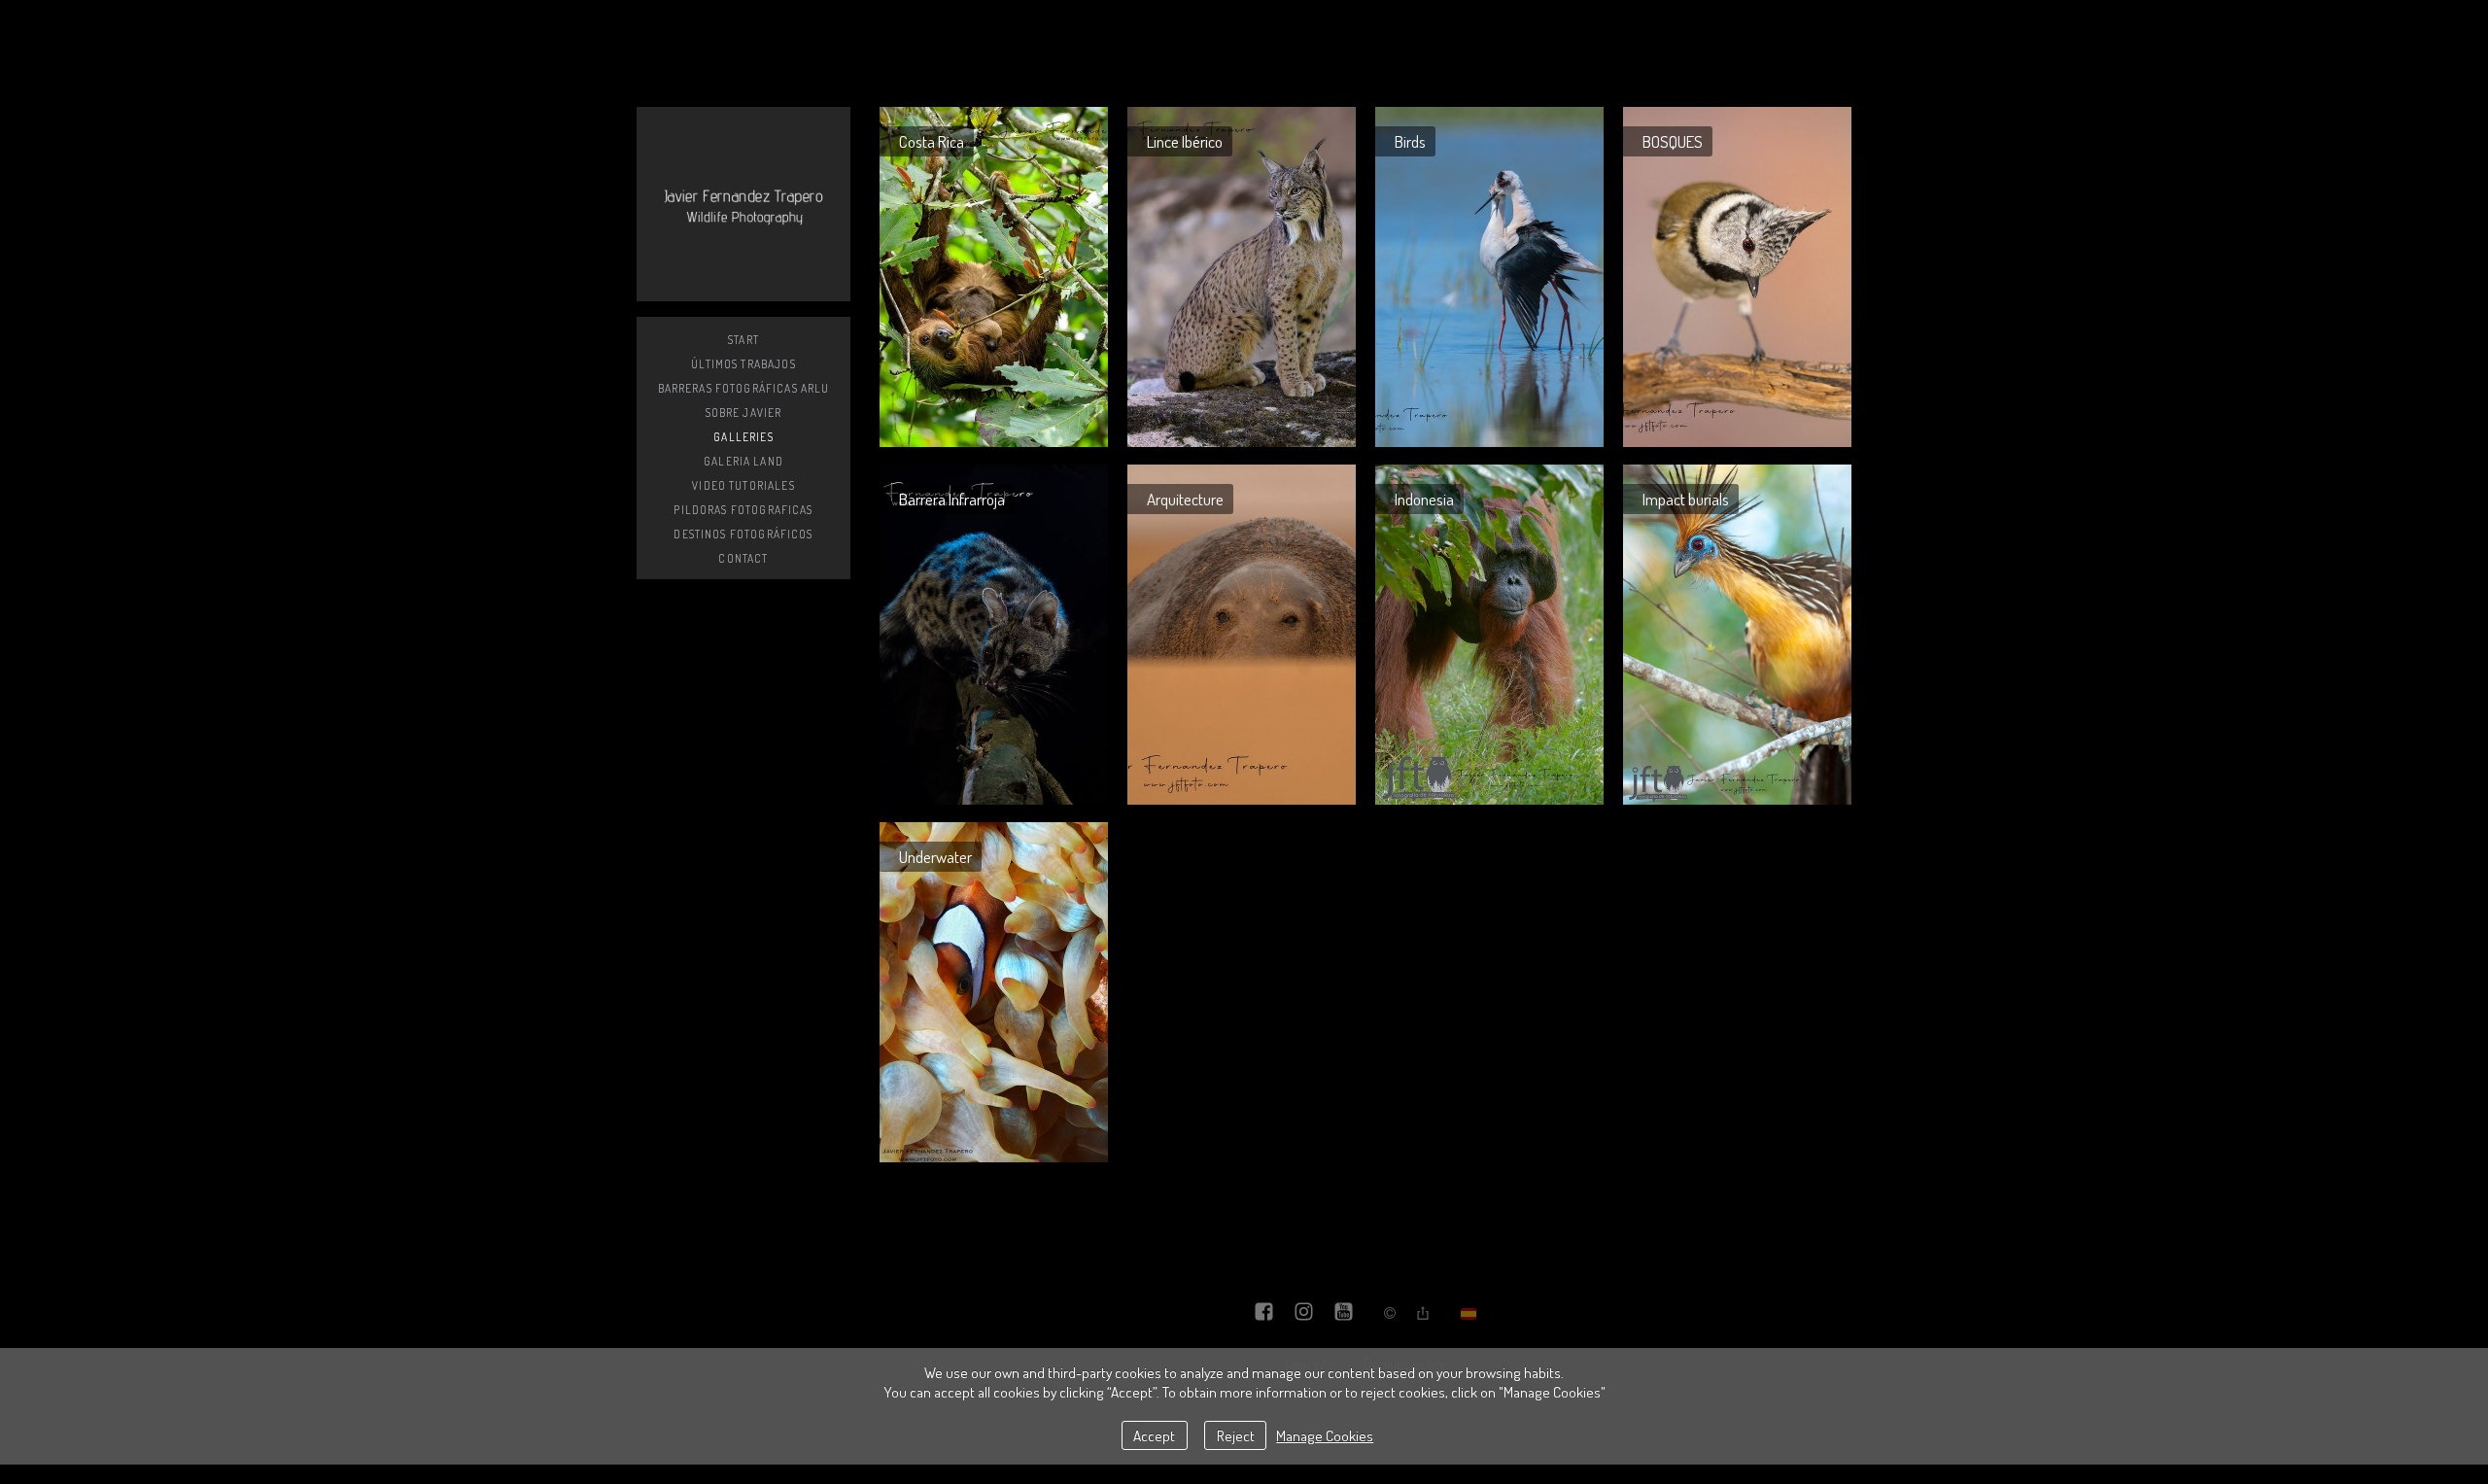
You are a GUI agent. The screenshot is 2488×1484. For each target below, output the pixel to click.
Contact (743, 558)
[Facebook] (1264, 1313)
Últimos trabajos (743, 364)
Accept (1154, 1435)
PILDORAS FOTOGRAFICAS (743, 510)
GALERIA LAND (743, 461)
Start (743, 340)
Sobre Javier (744, 413)
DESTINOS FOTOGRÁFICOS (743, 534)
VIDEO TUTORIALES (743, 485)
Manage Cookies (1325, 1435)
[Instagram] (1304, 1313)
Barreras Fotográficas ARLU (744, 388)
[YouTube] (1344, 1313)
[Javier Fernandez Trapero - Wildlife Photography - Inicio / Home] (743, 204)
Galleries (743, 437)
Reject (1236, 1435)
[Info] (1390, 1314)
